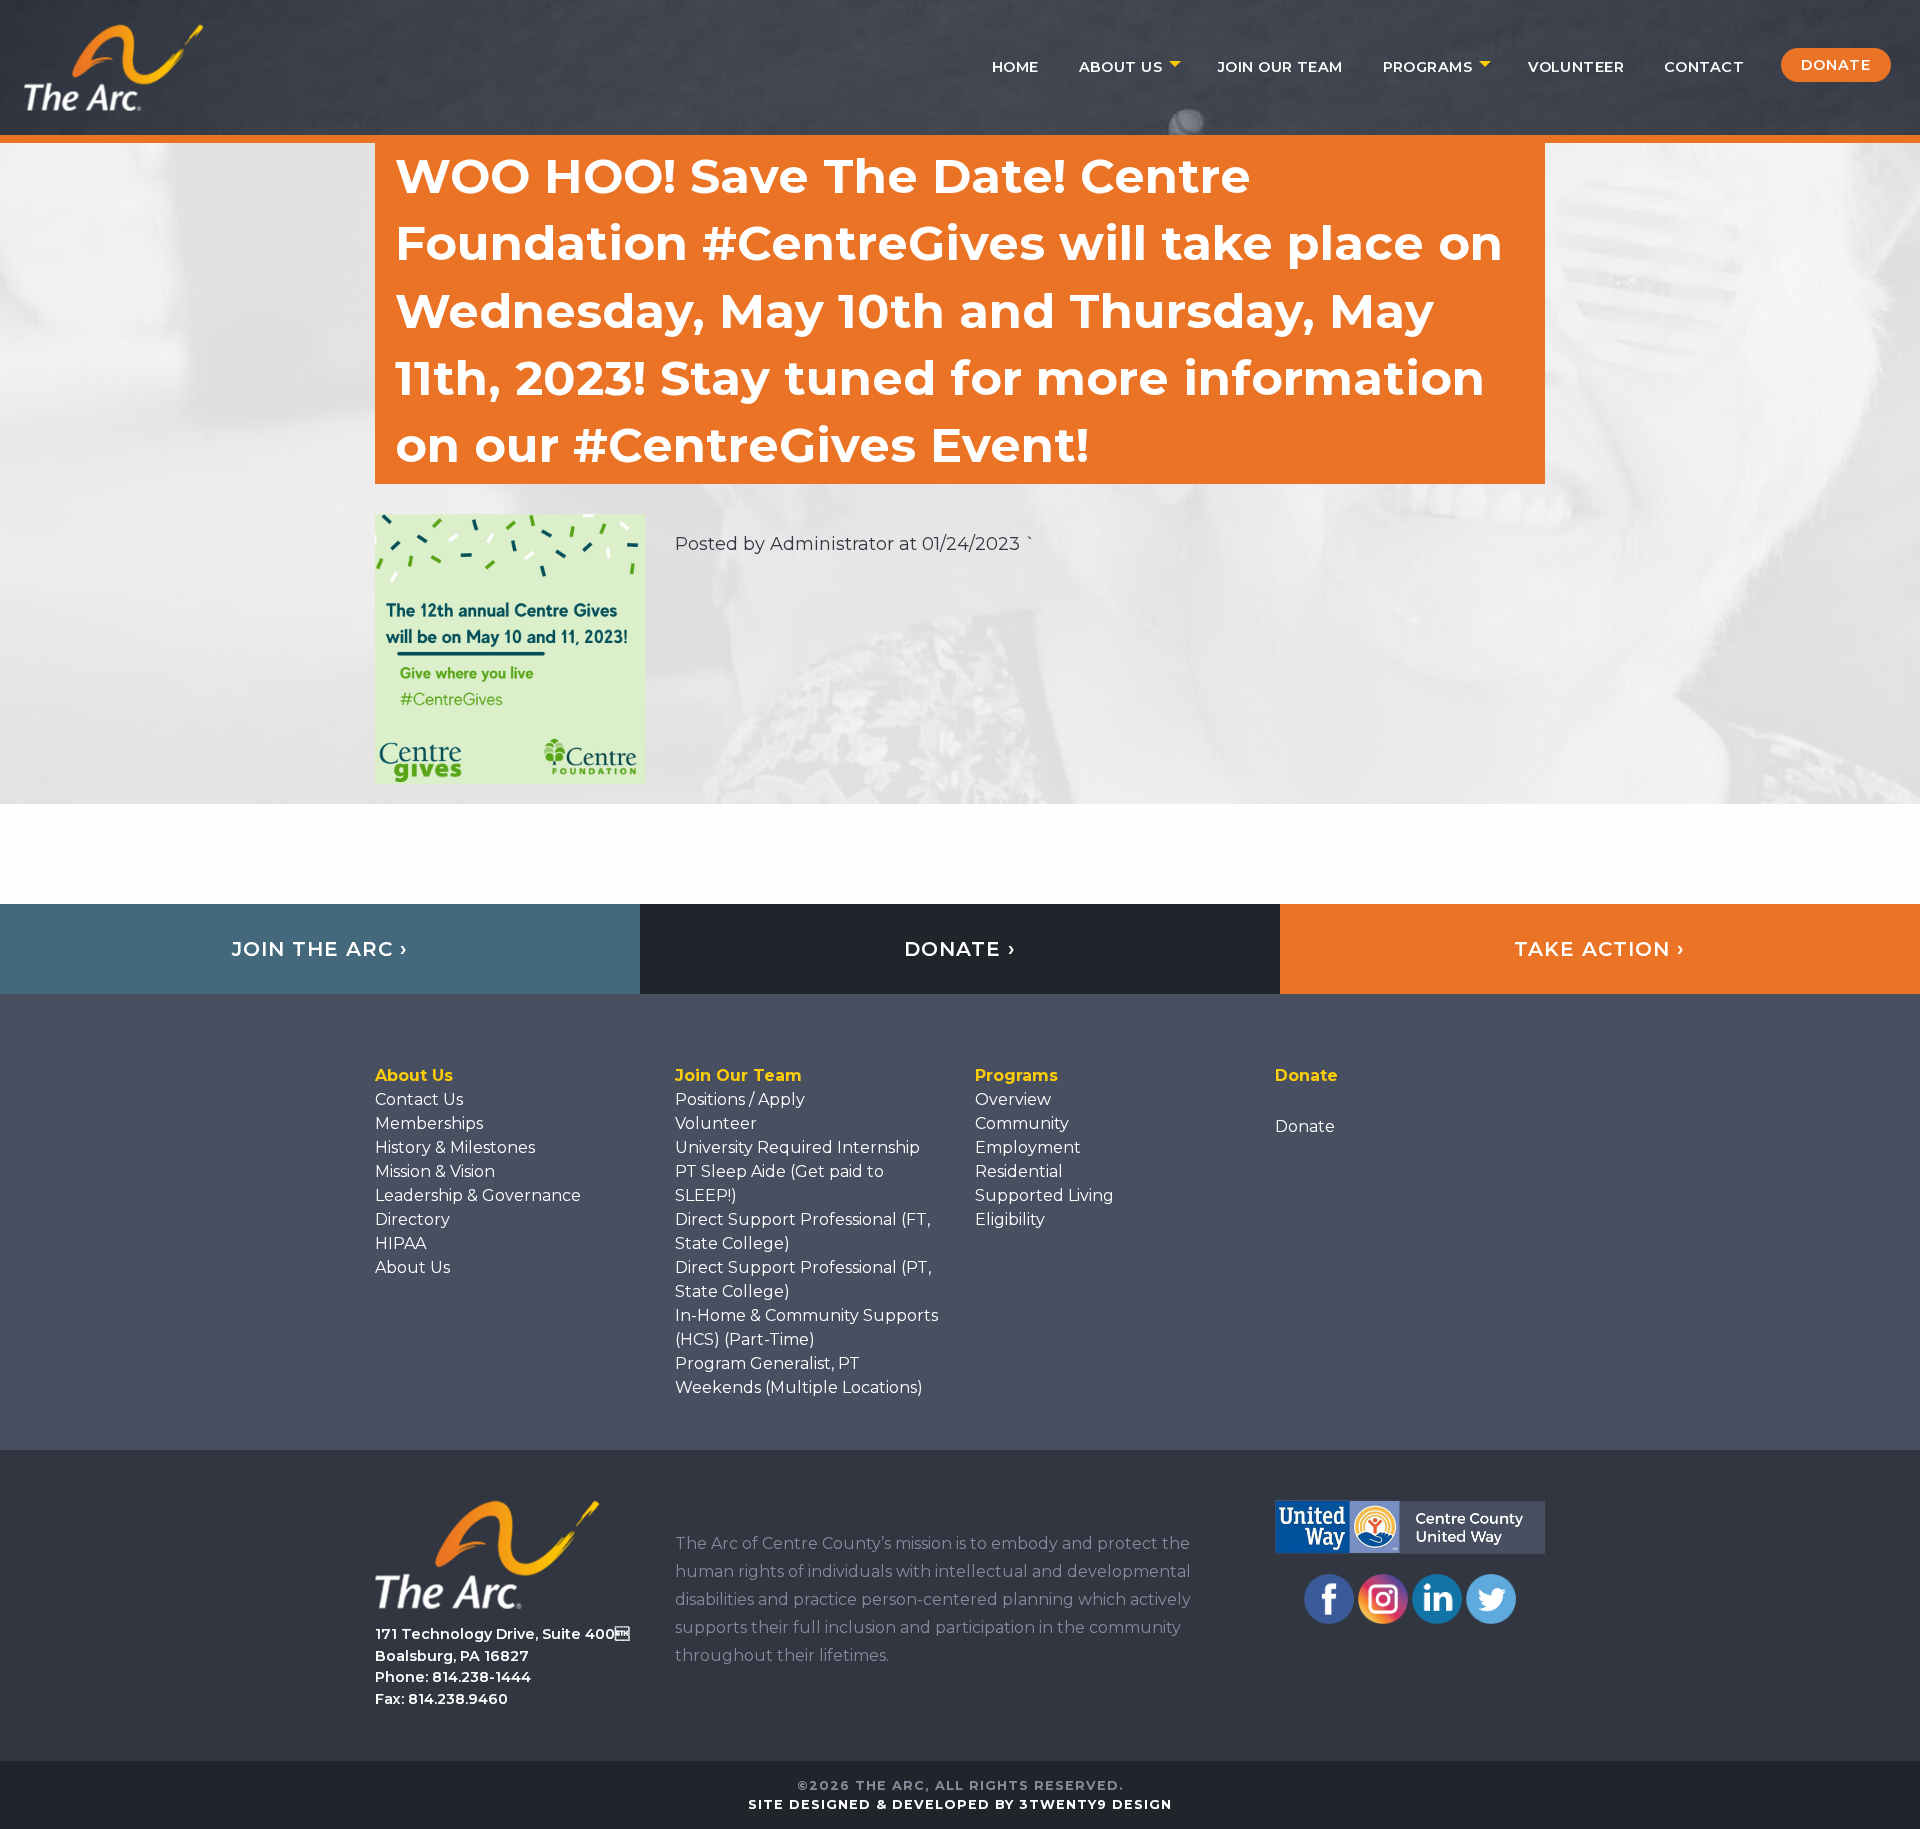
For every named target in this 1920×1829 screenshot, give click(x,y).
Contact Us (419, 1099)
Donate (1836, 65)
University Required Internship (797, 1147)
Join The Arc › (320, 949)
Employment (1028, 1147)
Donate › (960, 949)
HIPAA (400, 1243)
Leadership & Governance (478, 1195)
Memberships (429, 1123)
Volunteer (1576, 67)
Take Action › (1599, 949)
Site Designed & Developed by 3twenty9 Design (960, 1804)
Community (1022, 1123)
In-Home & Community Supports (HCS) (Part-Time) (806, 1327)
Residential (1019, 1171)
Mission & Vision (435, 1171)
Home (1015, 67)
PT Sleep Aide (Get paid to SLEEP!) (779, 1183)
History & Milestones (455, 1147)
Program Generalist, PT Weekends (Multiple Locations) (799, 1375)
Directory (412, 1219)
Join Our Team (1280, 67)
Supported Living (1044, 1195)
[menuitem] (1015, 67)
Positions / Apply (740, 1099)
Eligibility (1010, 1219)
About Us (1120, 67)
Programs (1427, 67)
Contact (1704, 67)
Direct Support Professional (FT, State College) (802, 1231)
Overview (1013, 1099)
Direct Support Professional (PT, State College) (803, 1279)
